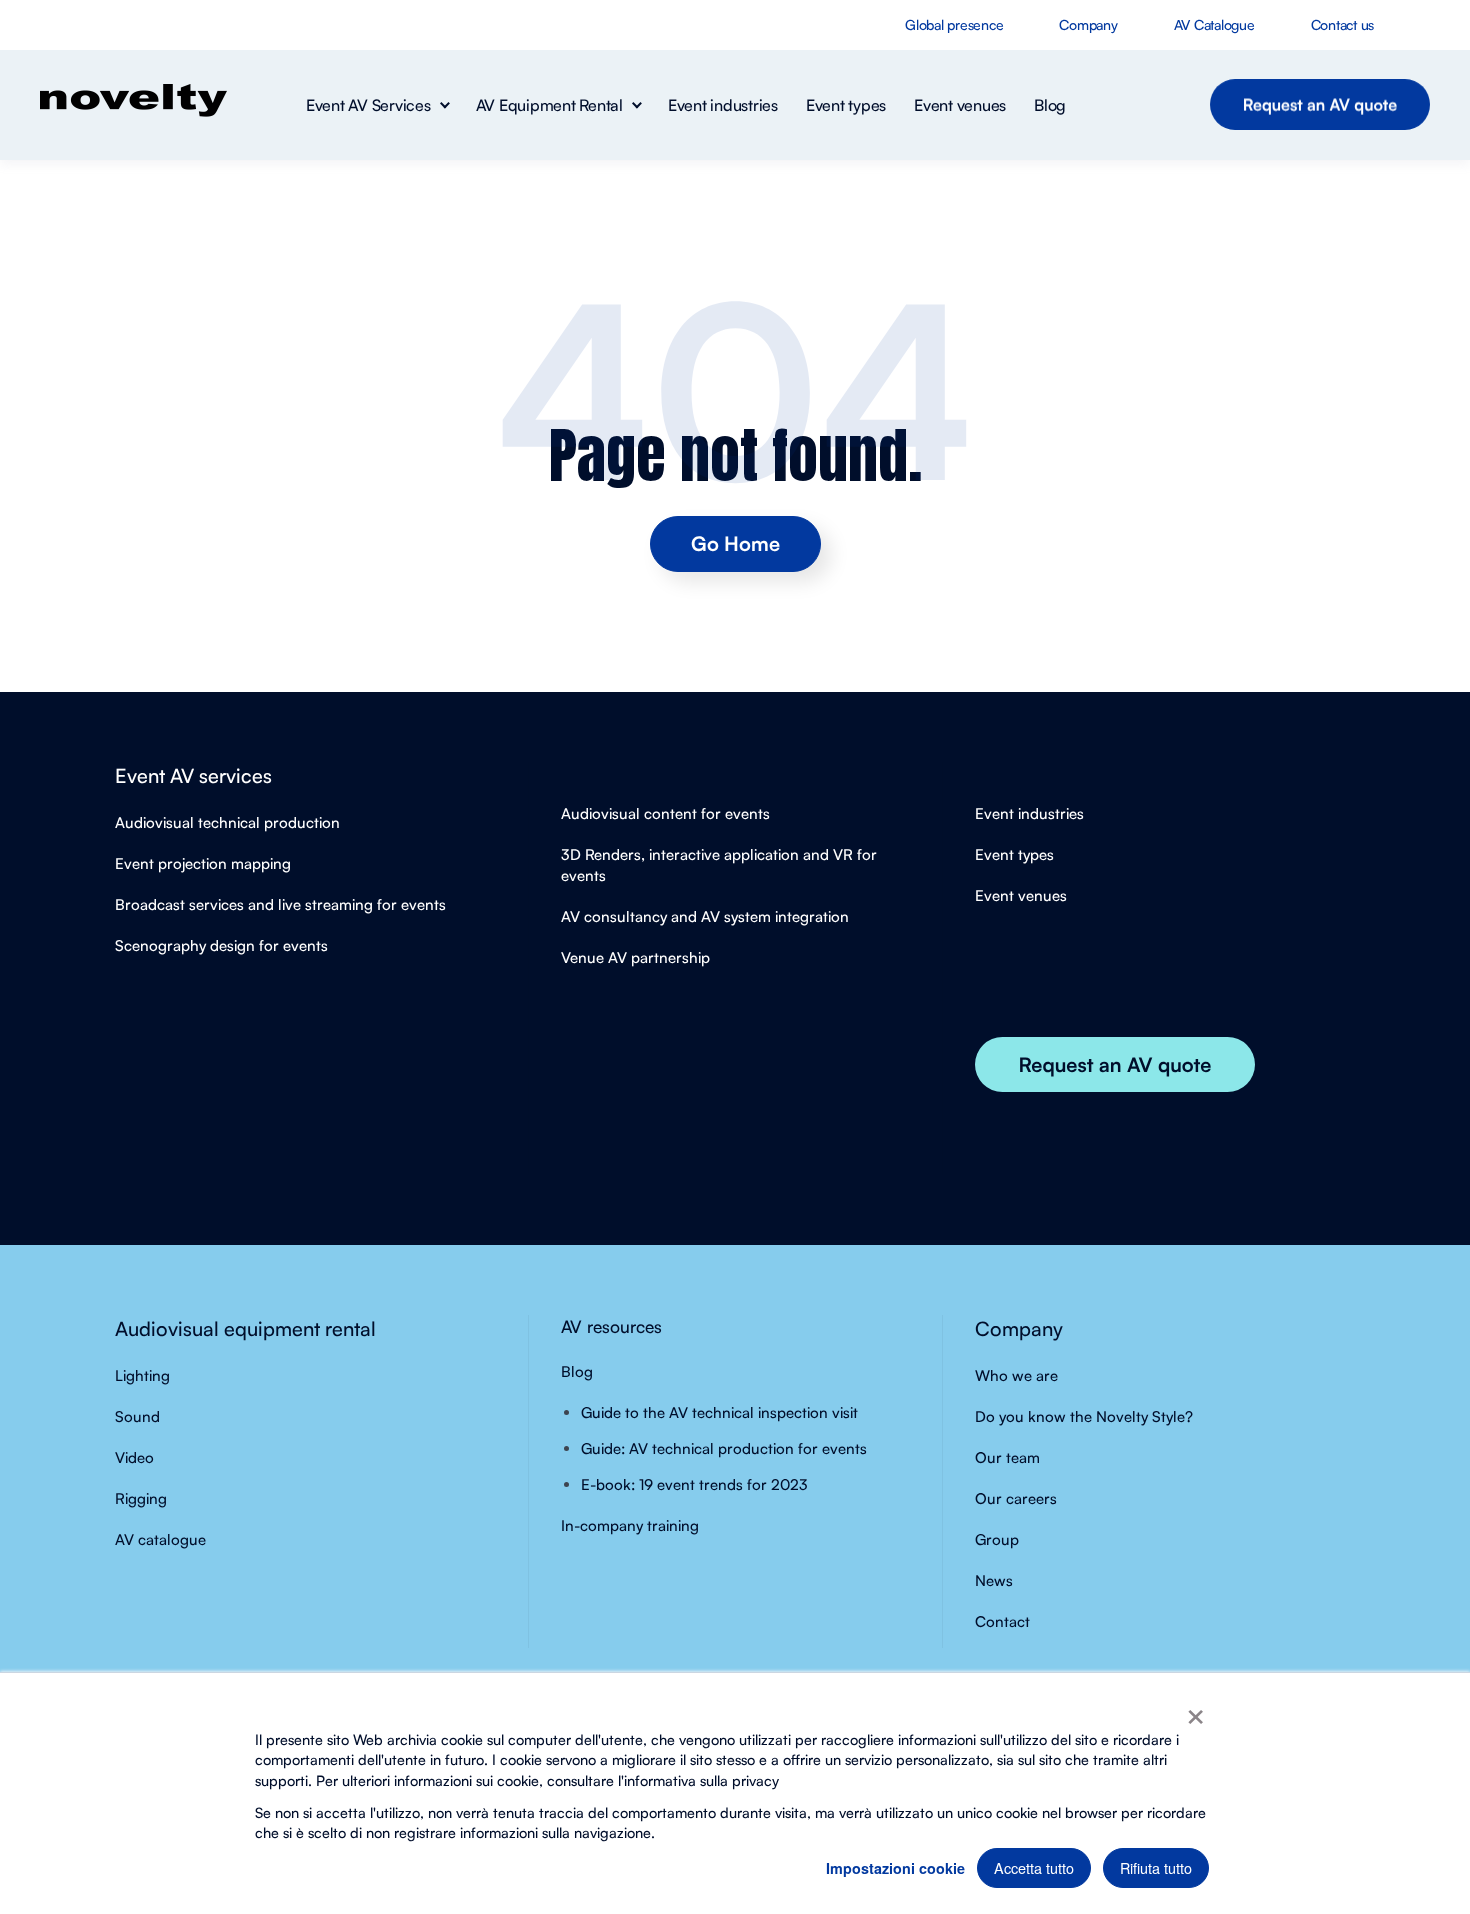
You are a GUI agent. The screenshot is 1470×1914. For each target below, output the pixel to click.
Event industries (1029, 813)
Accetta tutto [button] (1034, 1867)
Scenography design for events (221, 945)
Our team (1007, 1457)
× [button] (1195, 1710)
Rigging (141, 1498)
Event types (1014, 854)
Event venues (1021, 895)
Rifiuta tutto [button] (1156, 1867)
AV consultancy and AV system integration (705, 916)
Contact (1002, 1621)
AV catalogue (160, 1539)
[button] (377, 105)
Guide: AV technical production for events (724, 1448)
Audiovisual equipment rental (245, 1328)
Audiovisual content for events (665, 813)
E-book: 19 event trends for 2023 (694, 1484)
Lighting (142, 1375)
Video (134, 1457)
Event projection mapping (203, 863)
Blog (577, 1371)
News (994, 1580)
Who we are (1016, 1375)
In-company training (630, 1525)
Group (997, 1539)
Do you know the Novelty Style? (1084, 1416)
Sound (137, 1416)
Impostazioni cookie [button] (895, 1868)
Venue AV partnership (635, 957)
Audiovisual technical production (227, 822)
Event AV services (193, 775)
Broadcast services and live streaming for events (280, 904)
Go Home (735, 543)
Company (1019, 1328)
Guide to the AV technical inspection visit (719, 1412)
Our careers (1016, 1498)
